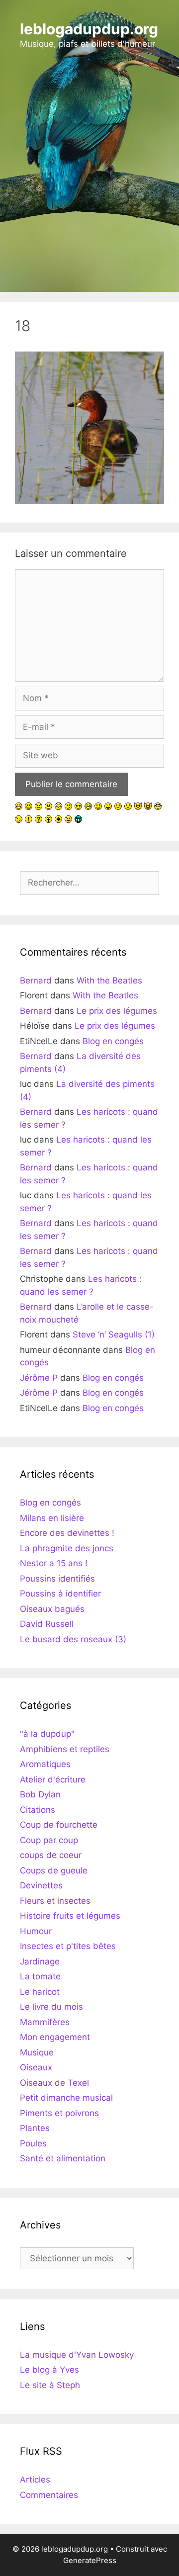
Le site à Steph (50, 2385)
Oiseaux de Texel (54, 2083)
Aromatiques (45, 1764)
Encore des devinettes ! (67, 1533)
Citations (38, 1810)
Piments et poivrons (59, 2113)
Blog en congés (113, 1041)
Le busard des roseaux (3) (73, 1639)
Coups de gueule (54, 1870)
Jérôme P (39, 1378)
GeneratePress (90, 2560)
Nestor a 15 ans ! (54, 1563)
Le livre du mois (51, 2007)
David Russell (47, 1624)
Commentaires (49, 2495)
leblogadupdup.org (89, 29)
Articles (35, 2480)
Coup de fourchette (59, 1825)
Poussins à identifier (60, 1594)
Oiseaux (36, 2067)
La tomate (40, 1976)
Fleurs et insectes (55, 1901)
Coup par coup (49, 1840)
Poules (33, 2143)
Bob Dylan (40, 1794)
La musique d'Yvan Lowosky (77, 2355)
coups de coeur (51, 1855)
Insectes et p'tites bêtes (68, 1946)
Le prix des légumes (117, 1011)
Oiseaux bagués (52, 1609)
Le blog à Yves (49, 2370)
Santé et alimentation (63, 2158)
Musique (37, 2052)
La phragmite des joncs (67, 1548)
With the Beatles (109, 980)
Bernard (36, 980)
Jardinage (40, 1961)
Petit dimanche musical (66, 2098)
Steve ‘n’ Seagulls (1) (114, 1334)
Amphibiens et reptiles (65, 1749)
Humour (36, 1931)
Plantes (35, 2128)
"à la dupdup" (47, 1734)
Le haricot (40, 1992)
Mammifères (45, 2022)
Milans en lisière (52, 1518)
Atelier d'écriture (53, 1779)
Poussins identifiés (57, 1579)
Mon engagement (55, 2037)
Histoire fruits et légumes (70, 1916)
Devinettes (41, 1885)
